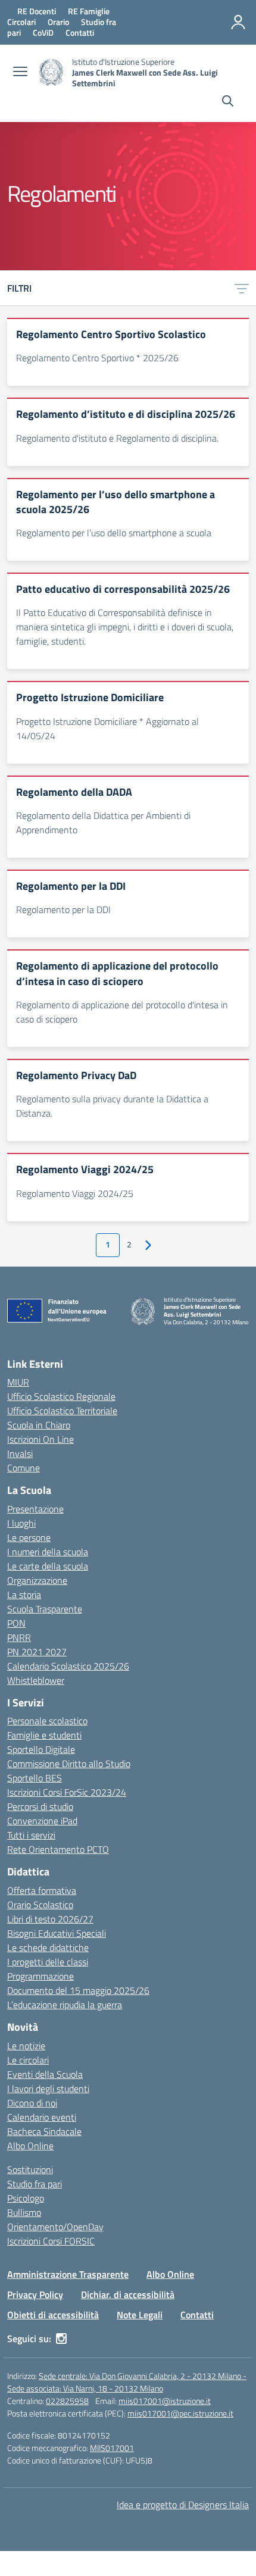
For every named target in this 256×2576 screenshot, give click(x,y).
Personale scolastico (47, 1721)
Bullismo (24, 2212)
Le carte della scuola (48, 1566)
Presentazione (35, 1509)
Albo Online (30, 2146)
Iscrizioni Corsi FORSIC (51, 2241)
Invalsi (20, 1453)
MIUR (18, 1382)
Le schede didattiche (48, 1947)
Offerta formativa (42, 1890)
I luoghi (21, 1523)
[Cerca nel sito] (228, 102)
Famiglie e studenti (44, 1735)
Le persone (29, 1537)
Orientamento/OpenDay (55, 2227)
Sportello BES (35, 1778)
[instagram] (61, 2339)
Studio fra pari (35, 2184)
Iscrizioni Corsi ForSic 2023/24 (67, 1792)
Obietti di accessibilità (53, 2315)
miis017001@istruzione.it (165, 2401)
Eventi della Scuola (45, 2074)
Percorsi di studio (40, 1806)
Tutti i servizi (31, 1835)
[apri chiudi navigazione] (20, 73)
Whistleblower (36, 1680)
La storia (24, 1595)
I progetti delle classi (48, 1962)
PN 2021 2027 (37, 1652)
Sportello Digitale (41, 1749)
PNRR (19, 1637)
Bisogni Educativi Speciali (57, 1933)
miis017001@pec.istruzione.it (180, 2413)
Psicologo (26, 2198)
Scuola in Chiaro (39, 1425)
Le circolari (28, 2060)
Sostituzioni (30, 2169)
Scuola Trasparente (45, 1609)
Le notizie (26, 2046)
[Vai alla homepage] (51, 72)
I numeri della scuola (48, 1552)
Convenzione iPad (42, 1821)
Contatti (197, 2315)
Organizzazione (37, 1580)
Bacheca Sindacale (44, 2131)
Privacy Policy (35, 2294)
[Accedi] (238, 22)
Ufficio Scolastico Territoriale (62, 1411)
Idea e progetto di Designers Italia (183, 2505)
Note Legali (140, 2315)
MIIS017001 (112, 2448)
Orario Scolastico (40, 1905)
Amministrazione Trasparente (68, 2274)
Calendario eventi (42, 2117)
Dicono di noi (32, 2103)
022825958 (67, 2401)
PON (16, 1623)
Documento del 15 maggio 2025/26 (78, 1990)
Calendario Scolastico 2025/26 (68, 1666)
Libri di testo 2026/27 (50, 1919)
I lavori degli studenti (48, 2089)
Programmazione (40, 1976)
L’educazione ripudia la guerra (65, 2005)
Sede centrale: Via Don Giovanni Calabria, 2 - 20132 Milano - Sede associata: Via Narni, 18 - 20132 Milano (127, 2382)
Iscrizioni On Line (40, 1439)
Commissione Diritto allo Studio (69, 1764)
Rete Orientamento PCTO (58, 1849)
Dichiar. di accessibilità (128, 2294)
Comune (24, 1468)
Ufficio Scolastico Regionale (61, 1396)
